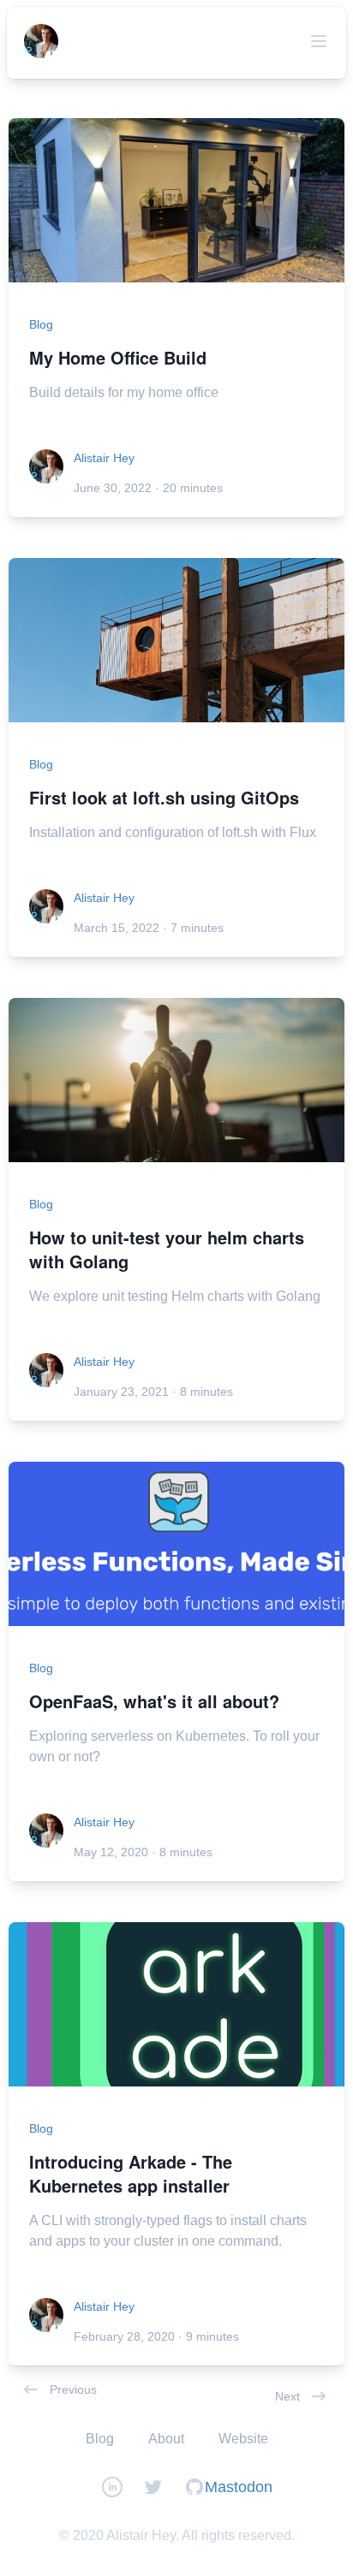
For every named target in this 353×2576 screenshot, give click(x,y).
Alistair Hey (104, 458)
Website (243, 2439)
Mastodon (239, 2487)
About (166, 2439)
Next (287, 2396)
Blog (41, 324)
